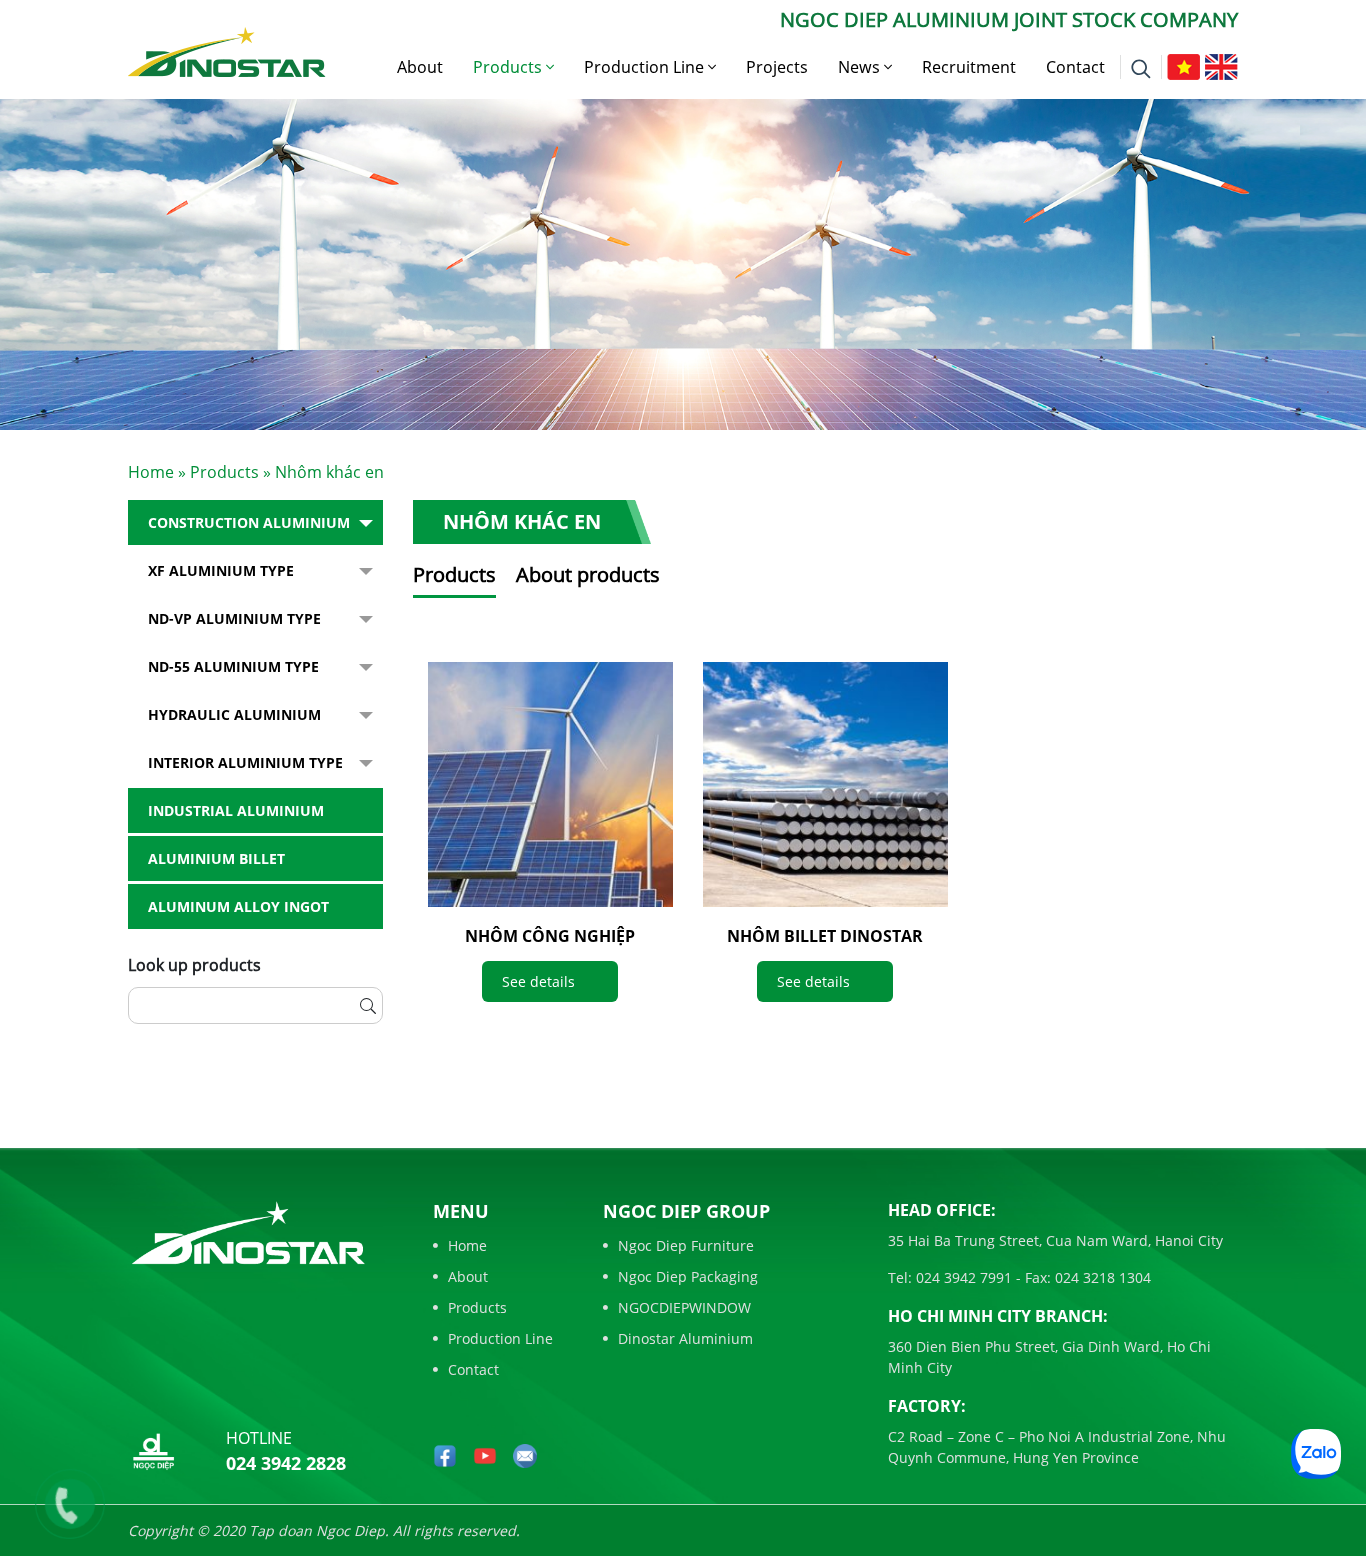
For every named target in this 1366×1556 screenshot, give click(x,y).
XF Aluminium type (221, 570)
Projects (777, 67)
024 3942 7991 (962, 1277)
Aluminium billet (216, 858)
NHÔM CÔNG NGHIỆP (550, 936)
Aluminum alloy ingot (238, 906)
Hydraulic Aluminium (234, 714)
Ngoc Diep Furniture (686, 1245)
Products (509, 67)
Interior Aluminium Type (245, 762)
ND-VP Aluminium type (234, 618)
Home (151, 472)
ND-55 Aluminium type (233, 666)
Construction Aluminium (249, 522)
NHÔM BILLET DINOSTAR (825, 936)
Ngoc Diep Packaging (688, 1276)
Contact (1075, 67)
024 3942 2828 (286, 1463)
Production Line (646, 67)
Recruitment (969, 67)
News (861, 67)
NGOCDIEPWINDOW (684, 1307)
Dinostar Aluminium (685, 1338)
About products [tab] (588, 574)
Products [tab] (454, 574)
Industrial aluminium (236, 810)
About (420, 67)
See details (538, 981)
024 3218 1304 (1101, 1277)
